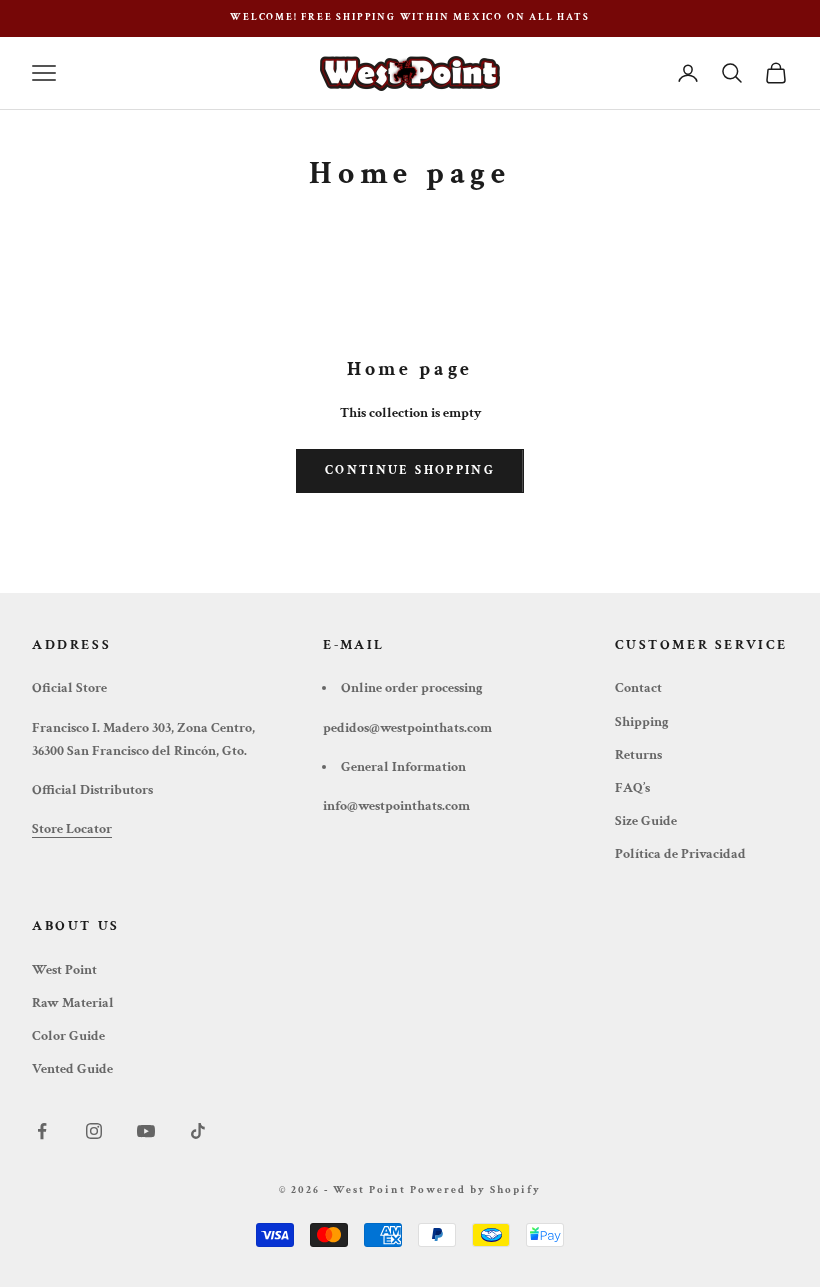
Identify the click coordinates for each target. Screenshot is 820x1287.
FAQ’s (632, 788)
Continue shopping (410, 470)
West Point (64, 970)
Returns (638, 755)
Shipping (642, 722)
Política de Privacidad (680, 854)
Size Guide (646, 821)
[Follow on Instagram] (94, 1131)
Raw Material (73, 1003)
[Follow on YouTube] (146, 1131)
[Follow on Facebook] (42, 1131)
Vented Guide (72, 1069)
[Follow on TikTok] (198, 1131)
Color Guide (68, 1036)
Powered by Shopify (475, 1190)
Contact (638, 688)
